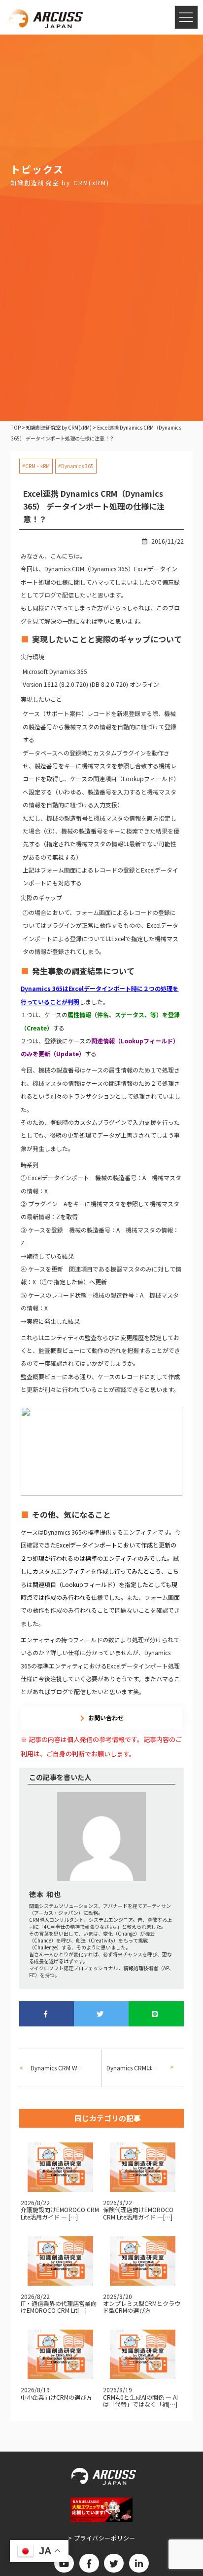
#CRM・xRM (36, 466)
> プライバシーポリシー (102, 2538)
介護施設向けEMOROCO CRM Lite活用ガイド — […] (60, 2213)
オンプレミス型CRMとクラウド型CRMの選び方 (142, 2307)
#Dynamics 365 (76, 466)
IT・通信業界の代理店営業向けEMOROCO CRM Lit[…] (59, 2307)
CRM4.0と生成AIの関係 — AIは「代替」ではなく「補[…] (140, 2400)
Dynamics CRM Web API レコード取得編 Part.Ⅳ (58, 2068)
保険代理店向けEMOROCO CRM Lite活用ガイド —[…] (138, 2213)
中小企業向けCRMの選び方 (56, 2397)
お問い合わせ (106, 1718)
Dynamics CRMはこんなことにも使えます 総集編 (137, 2068)
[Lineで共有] (156, 2014)
